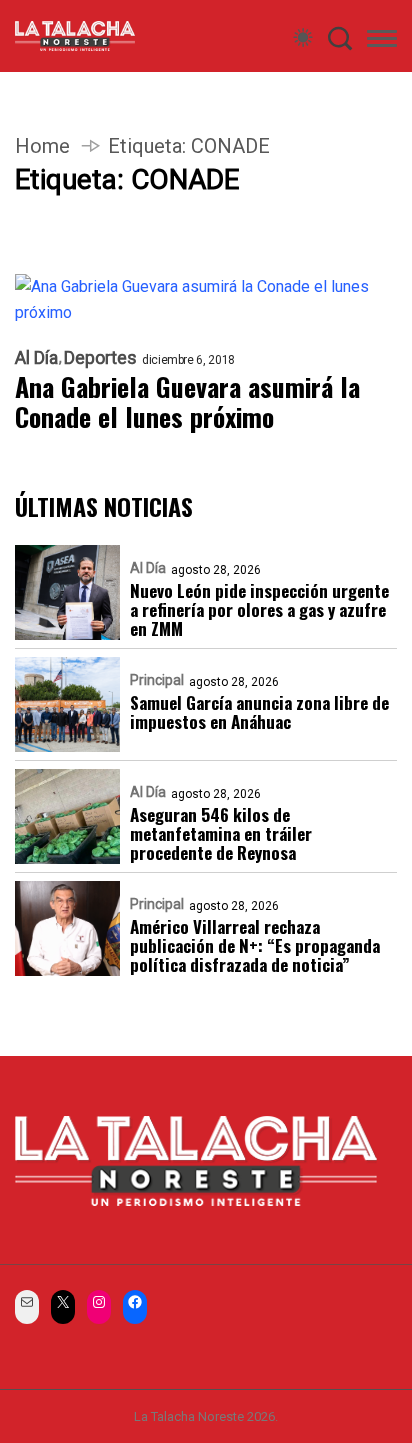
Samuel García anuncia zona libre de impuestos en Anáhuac (259, 712)
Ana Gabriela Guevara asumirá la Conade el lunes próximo (187, 402)
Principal (157, 680)
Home (42, 146)
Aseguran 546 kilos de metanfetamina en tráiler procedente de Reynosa (221, 833)
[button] (382, 42)
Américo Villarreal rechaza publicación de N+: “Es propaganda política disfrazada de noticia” (255, 945)
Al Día (36, 358)
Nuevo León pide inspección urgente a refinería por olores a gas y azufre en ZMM (259, 609)
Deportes (100, 358)
